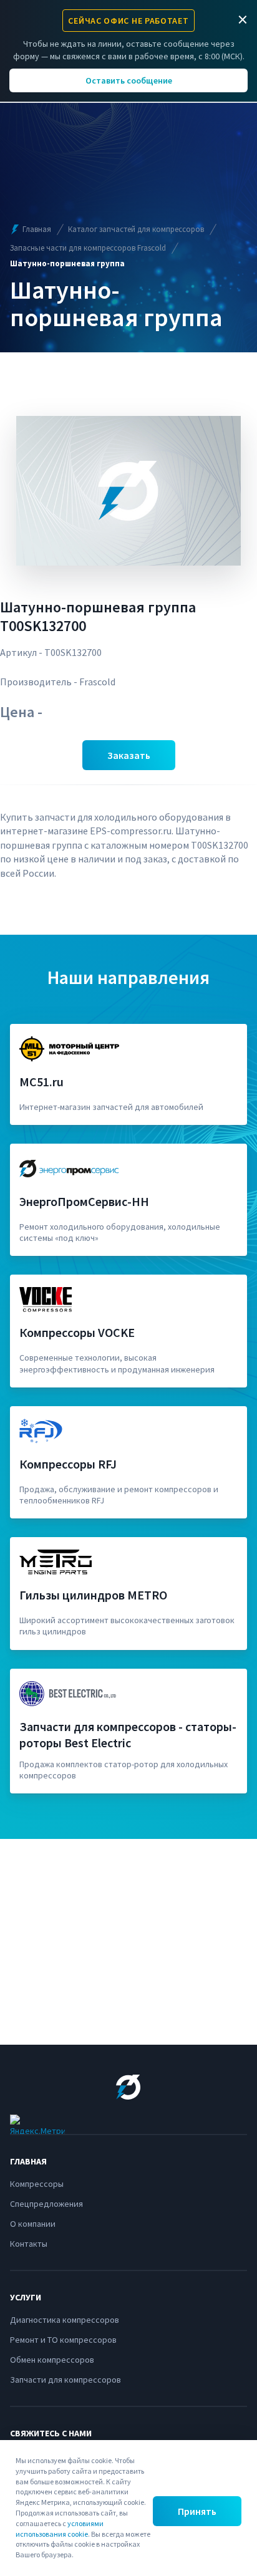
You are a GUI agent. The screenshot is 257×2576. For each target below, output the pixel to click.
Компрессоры (37, 2184)
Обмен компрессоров (52, 2360)
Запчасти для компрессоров (65, 2380)
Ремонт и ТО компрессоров (63, 2340)
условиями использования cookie (60, 2529)
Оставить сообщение (129, 80)
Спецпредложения (46, 2204)
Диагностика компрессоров (65, 2320)
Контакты (29, 2244)
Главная (37, 229)
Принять (197, 2511)
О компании (33, 2224)
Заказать (129, 755)
